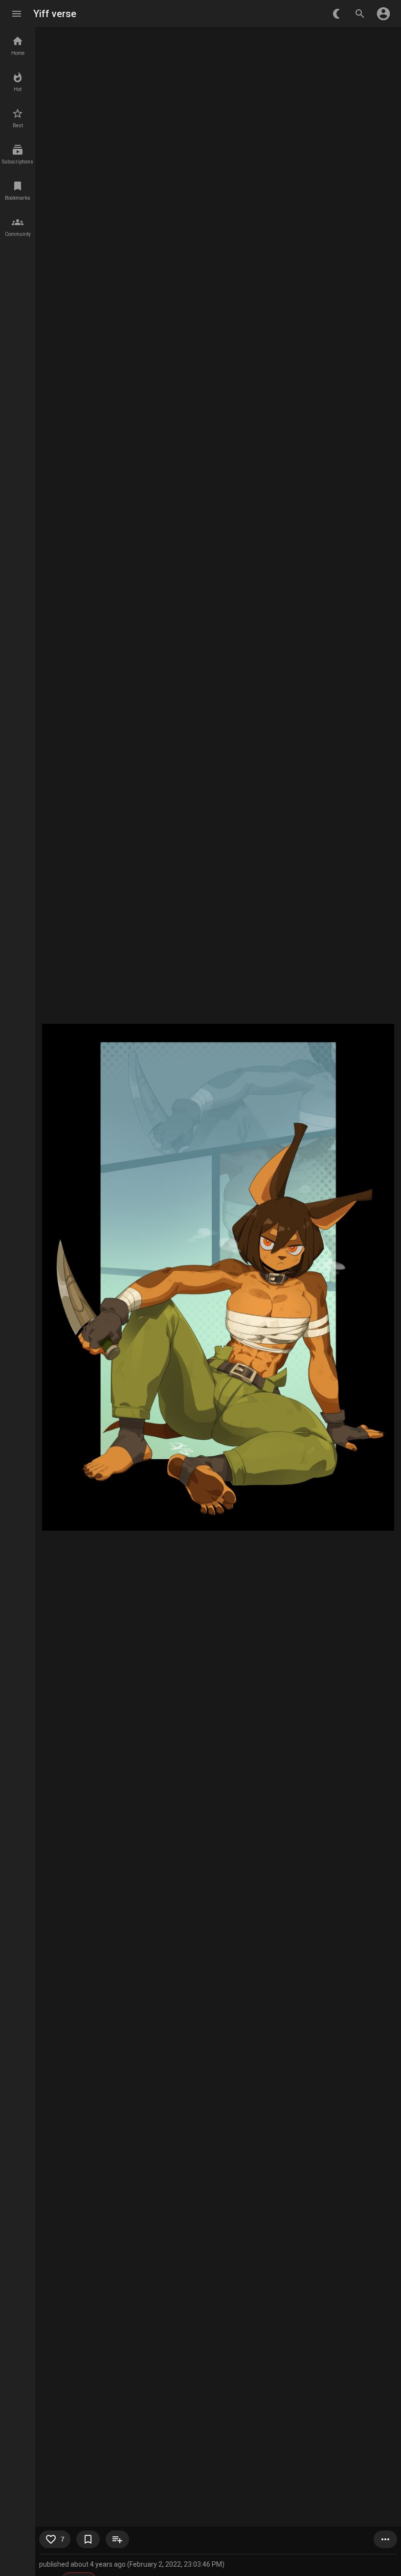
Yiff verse (55, 14)
